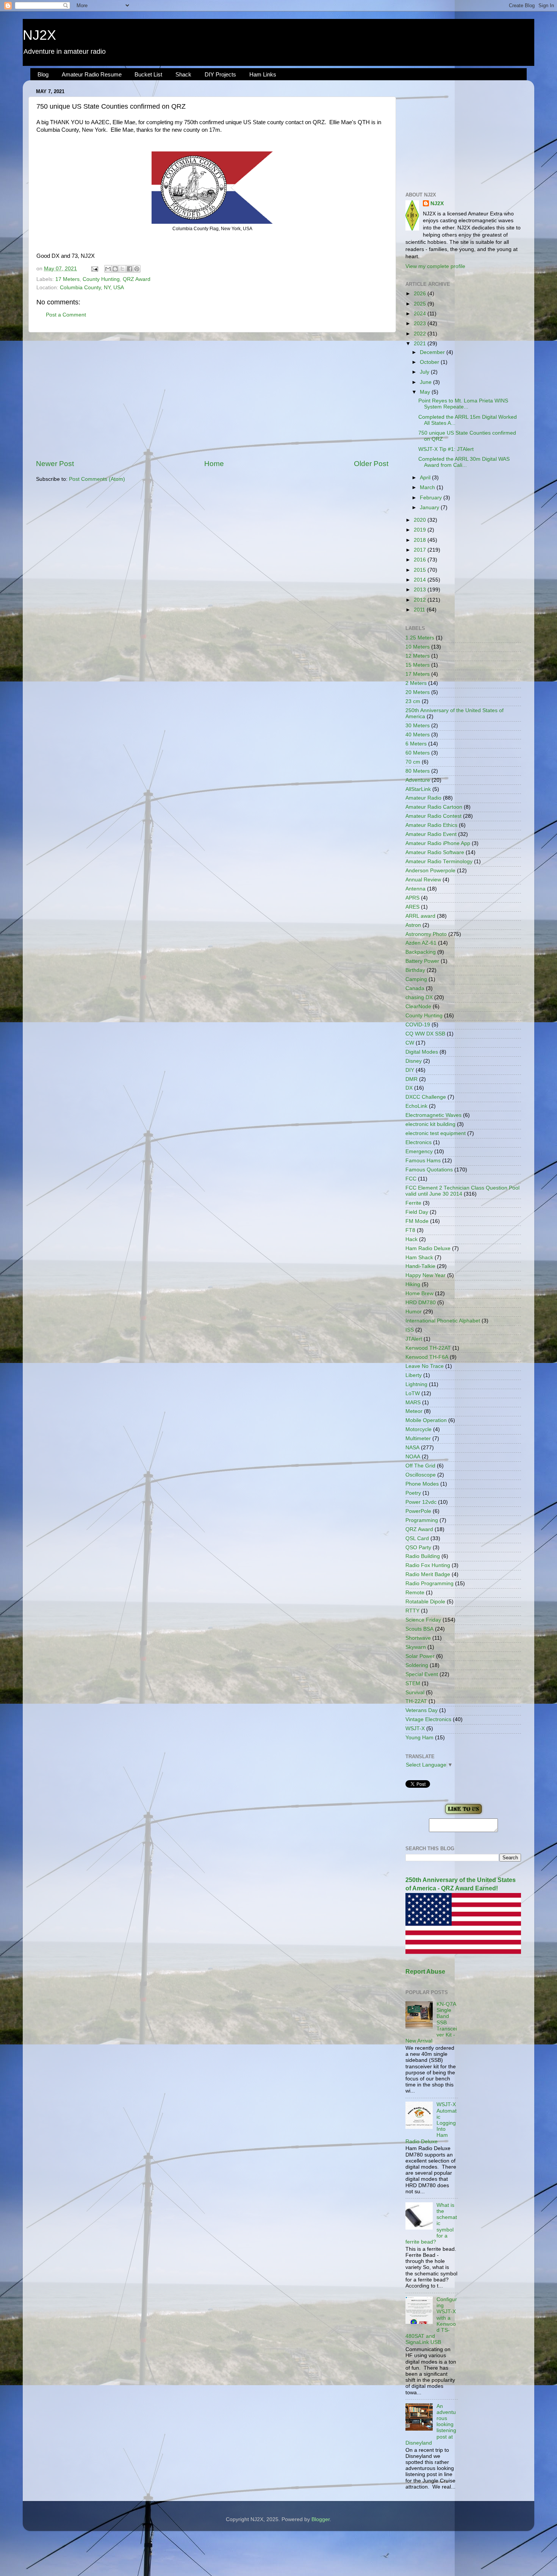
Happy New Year (426, 1275)
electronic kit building (430, 1124)
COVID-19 (418, 1025)
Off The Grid (420, 1466)
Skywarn (416, 1647)
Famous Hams (423, 1161)
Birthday (415, 970)
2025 (421, 304)
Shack (183, 74)
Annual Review (423, 880)
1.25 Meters (420, 638)
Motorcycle (419, 1429)
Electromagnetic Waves (433, 1115)
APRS (412, 898)
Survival (415, 1693)
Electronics (419, 1142)
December (433, 352)
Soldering (417, 1665)
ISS (410, 1330)
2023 (421, 324)
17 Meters (67, 279)
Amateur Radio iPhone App (438, 843)
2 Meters (416, 683)
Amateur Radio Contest (433, 816)
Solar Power (420, 1656)
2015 (421, 570)
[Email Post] (94, 269)
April (426, 478)
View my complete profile (435, 266)
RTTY (412, 1611)
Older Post (371, 464)
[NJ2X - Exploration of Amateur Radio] (463, 1814)
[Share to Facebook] (130, 269)
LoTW (413, 1393)
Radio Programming (429, 1583)
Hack (411, 1239)
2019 (421, 530)
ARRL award (420, 916)
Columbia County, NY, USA (92, 288)
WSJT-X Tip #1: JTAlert (446, 449)
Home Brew (419, 1293)
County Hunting (101, 279)
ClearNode (418, 1007)
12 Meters (418, 656)
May (426, 392)
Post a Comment (66, 315)
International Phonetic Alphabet (443, 1321)
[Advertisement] (212, 396)
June (426, 382)
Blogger (321, 2519)
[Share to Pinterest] (137, 269)
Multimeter (418, 1438)
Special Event (422, 1674)
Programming (422, 1520)
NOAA (413, 1457)
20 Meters (418, 692)
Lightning (416, 1384)
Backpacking (421, 952)
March (428, 487)
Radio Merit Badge (428, 1574)
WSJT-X (415, 1729)
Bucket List (148, 74)
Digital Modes (422, 1052)
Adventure (418, 780)
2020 (421, 520)
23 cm (413, 701)
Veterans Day (422, 1710)
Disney (414, 1061)
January (430, 508)
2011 (420, 610)
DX (409, 1088)
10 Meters (418, 647)
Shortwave (418, 1638)
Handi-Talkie (420, 1266)
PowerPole (418, 1511)
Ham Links (263, 74)
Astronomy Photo (426, 934)
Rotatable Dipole (425, 1602)
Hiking (413, 1284)
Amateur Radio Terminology (439, 862)
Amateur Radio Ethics (431, 825)
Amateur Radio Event (431, 834)
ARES (412, 907)
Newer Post (55, 464)
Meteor (414, 1411)
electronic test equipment (436, 1133)
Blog (43, 74)
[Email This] (108, 269)
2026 (421, 294)
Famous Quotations (429, 1170)
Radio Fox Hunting (428, 1565)
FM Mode (417, 1221)
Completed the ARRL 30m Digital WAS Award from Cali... (464, 462)
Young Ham (419, 1738)
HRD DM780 (421, 1303)
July (425, 372)
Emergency (419, 1152)
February (432, 498)
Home (214, 464)
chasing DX (419, 997)
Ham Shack (419, 1258)
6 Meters (416, 744)
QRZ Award (137, 279)
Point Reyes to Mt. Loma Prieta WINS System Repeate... (463, 404)
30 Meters (418, 726)
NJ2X (39, 35)
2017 (421, 550)
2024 (421, 314)
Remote (415, 1593)
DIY (410, 1070)
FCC (411, 1179)
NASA (412, 1448)
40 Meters (418, 735)
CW (410, 1043)
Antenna (415, 889)
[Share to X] (122, 269)
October (430, 362)
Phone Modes (422, 1484)
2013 (421, 590)
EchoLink (416, 1106)
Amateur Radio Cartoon (434, 807)
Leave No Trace (425, 1366)
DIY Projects (220, 74)
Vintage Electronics (428, 1719)
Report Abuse (425, 1972)
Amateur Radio (423, 798)
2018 (421, 540)
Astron (413, 925)
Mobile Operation (426, 1420)
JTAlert (414, 1339)
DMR (411, 1079)
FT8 (410, 1230)
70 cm (413, 762)
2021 (421, 344)
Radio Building (423, 1556)
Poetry (413, 1493)
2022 (421, 334)
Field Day (417, 1212)
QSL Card (417, 1538)
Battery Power (422, 961)
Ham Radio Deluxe (428, 1248)
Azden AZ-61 (421, 943)
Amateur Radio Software (435, 852)
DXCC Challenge (426, 1097)
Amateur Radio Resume (92, 74)
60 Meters (418, 753)
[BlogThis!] (115, 269)
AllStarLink (418, 789)
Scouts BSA (419, 1629)
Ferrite (413, 1203)
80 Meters (418, 771)
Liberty (414, 1375)
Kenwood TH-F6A (427, 1357)
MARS (413, 1403)
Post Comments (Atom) (97, 479)
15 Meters (418, 665)
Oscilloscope (421, 1475)
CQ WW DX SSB (425, 1034)
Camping (416, 979)
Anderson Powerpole (430, 871)
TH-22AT (416, 1701)
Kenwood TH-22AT (428, 1348)
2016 (421, 560)
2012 (421, 600)
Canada (415, 988)
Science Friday (423, 1620)
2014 (421, 580)
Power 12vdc (421, 1502)
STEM (413, 1683)
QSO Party (418, 1548)
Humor (414, 1312)
